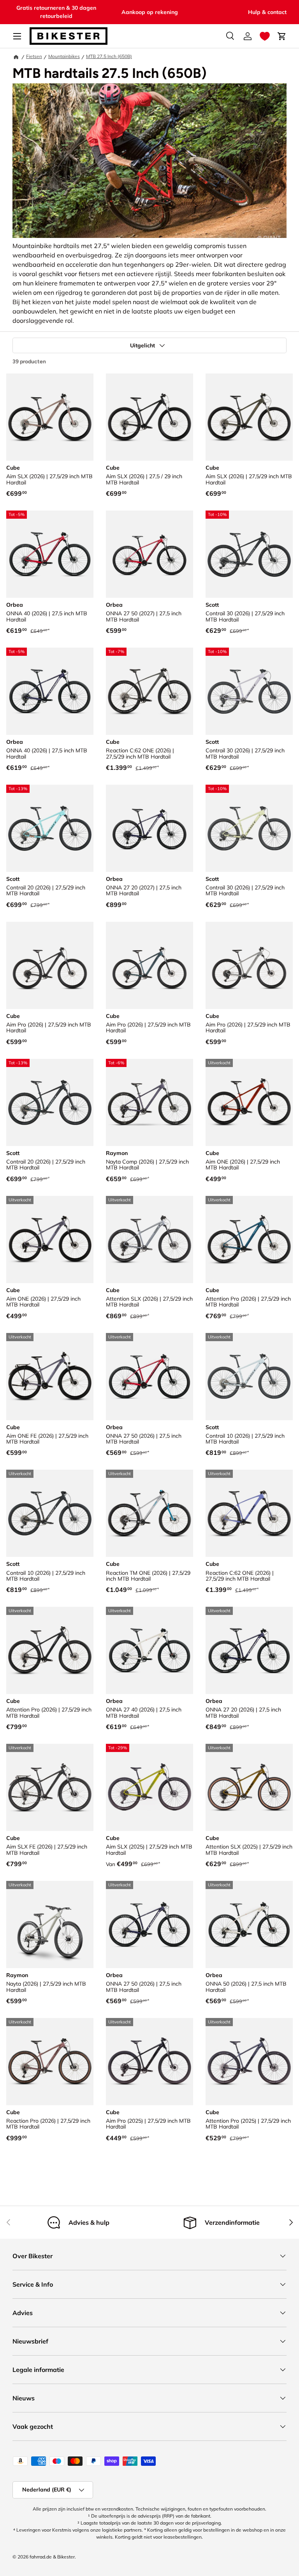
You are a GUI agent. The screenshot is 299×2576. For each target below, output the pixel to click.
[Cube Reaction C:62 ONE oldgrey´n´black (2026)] (149, 691)
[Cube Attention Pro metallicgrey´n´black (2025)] (249, 2062)
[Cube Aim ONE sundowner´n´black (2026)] (249, 1102)
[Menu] (17, 36)
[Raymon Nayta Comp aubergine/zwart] (149, 1102)
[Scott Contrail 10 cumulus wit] (249, 1377)
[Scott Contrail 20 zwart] (50, 1102)
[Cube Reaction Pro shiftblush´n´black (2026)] (50, 2062)
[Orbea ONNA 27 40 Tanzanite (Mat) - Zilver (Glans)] (50, 691)
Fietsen (34, 56)
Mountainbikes (64, 56)
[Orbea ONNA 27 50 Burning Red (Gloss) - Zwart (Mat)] (149, 554)
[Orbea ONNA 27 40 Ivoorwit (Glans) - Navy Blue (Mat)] (149, 1650)
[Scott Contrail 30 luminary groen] (249, 828)
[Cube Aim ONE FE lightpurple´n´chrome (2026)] (50, 1377)
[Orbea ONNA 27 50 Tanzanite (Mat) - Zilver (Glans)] (149, 1925)
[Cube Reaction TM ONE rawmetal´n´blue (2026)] (149, 1513)
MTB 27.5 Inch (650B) (109, 56)
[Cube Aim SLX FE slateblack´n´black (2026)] (50, 1787)
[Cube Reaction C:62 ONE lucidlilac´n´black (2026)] (249, 1513)
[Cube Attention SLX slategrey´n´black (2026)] (149, 1240)
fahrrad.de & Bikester (52, 2557)
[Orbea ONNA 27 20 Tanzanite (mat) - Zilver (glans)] (249, 1650)
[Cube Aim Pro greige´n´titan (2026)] (249, 965)
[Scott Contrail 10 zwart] (50, 1513)
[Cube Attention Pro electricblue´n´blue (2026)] (249, 1240)
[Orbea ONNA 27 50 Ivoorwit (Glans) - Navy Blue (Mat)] (249, 1925)
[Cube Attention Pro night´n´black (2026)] (50, 1650)
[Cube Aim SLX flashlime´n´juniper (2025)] (149, 1787)
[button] (265, 36)
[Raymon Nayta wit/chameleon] (50, 1925)
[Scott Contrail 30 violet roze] (249, 691)
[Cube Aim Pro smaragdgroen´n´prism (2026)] (149, 965)
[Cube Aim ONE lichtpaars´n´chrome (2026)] (50, 1240)
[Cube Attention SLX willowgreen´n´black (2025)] (249, 1787)
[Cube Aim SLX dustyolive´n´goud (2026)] (249, 417)
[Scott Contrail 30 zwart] (249, 554)
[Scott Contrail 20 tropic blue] (50, 828)
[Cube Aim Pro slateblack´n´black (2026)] (50, 965)
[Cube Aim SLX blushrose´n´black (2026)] (50, 417)
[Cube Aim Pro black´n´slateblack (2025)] (149, 2062)
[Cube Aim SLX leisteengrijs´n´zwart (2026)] (149, 417)
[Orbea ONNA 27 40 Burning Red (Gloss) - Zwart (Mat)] (50, 554)
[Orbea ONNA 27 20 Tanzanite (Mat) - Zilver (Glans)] (149, 828)
